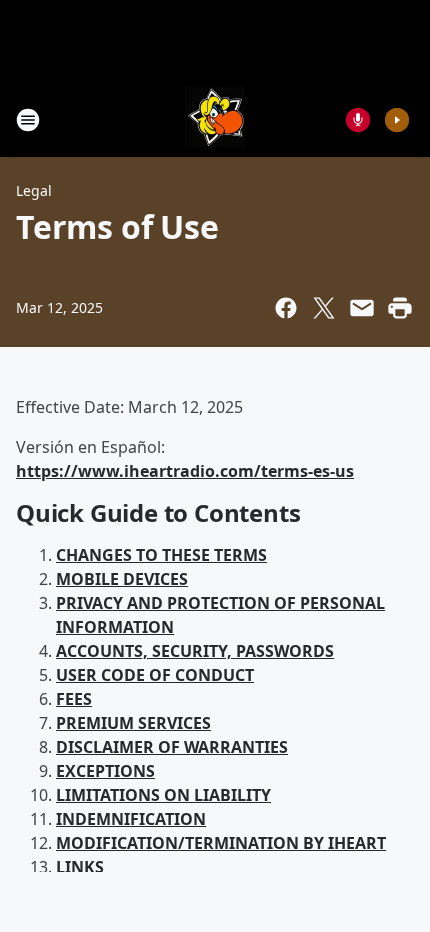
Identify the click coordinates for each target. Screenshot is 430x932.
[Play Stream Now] (397, 120)
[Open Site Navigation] (28, 120)
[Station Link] (215, 119)
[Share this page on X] (324, 308)
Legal (34, 190)
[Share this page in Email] (362, 308)
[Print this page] (400, 308)
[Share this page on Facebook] (286, 308)
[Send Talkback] (358, 120)
